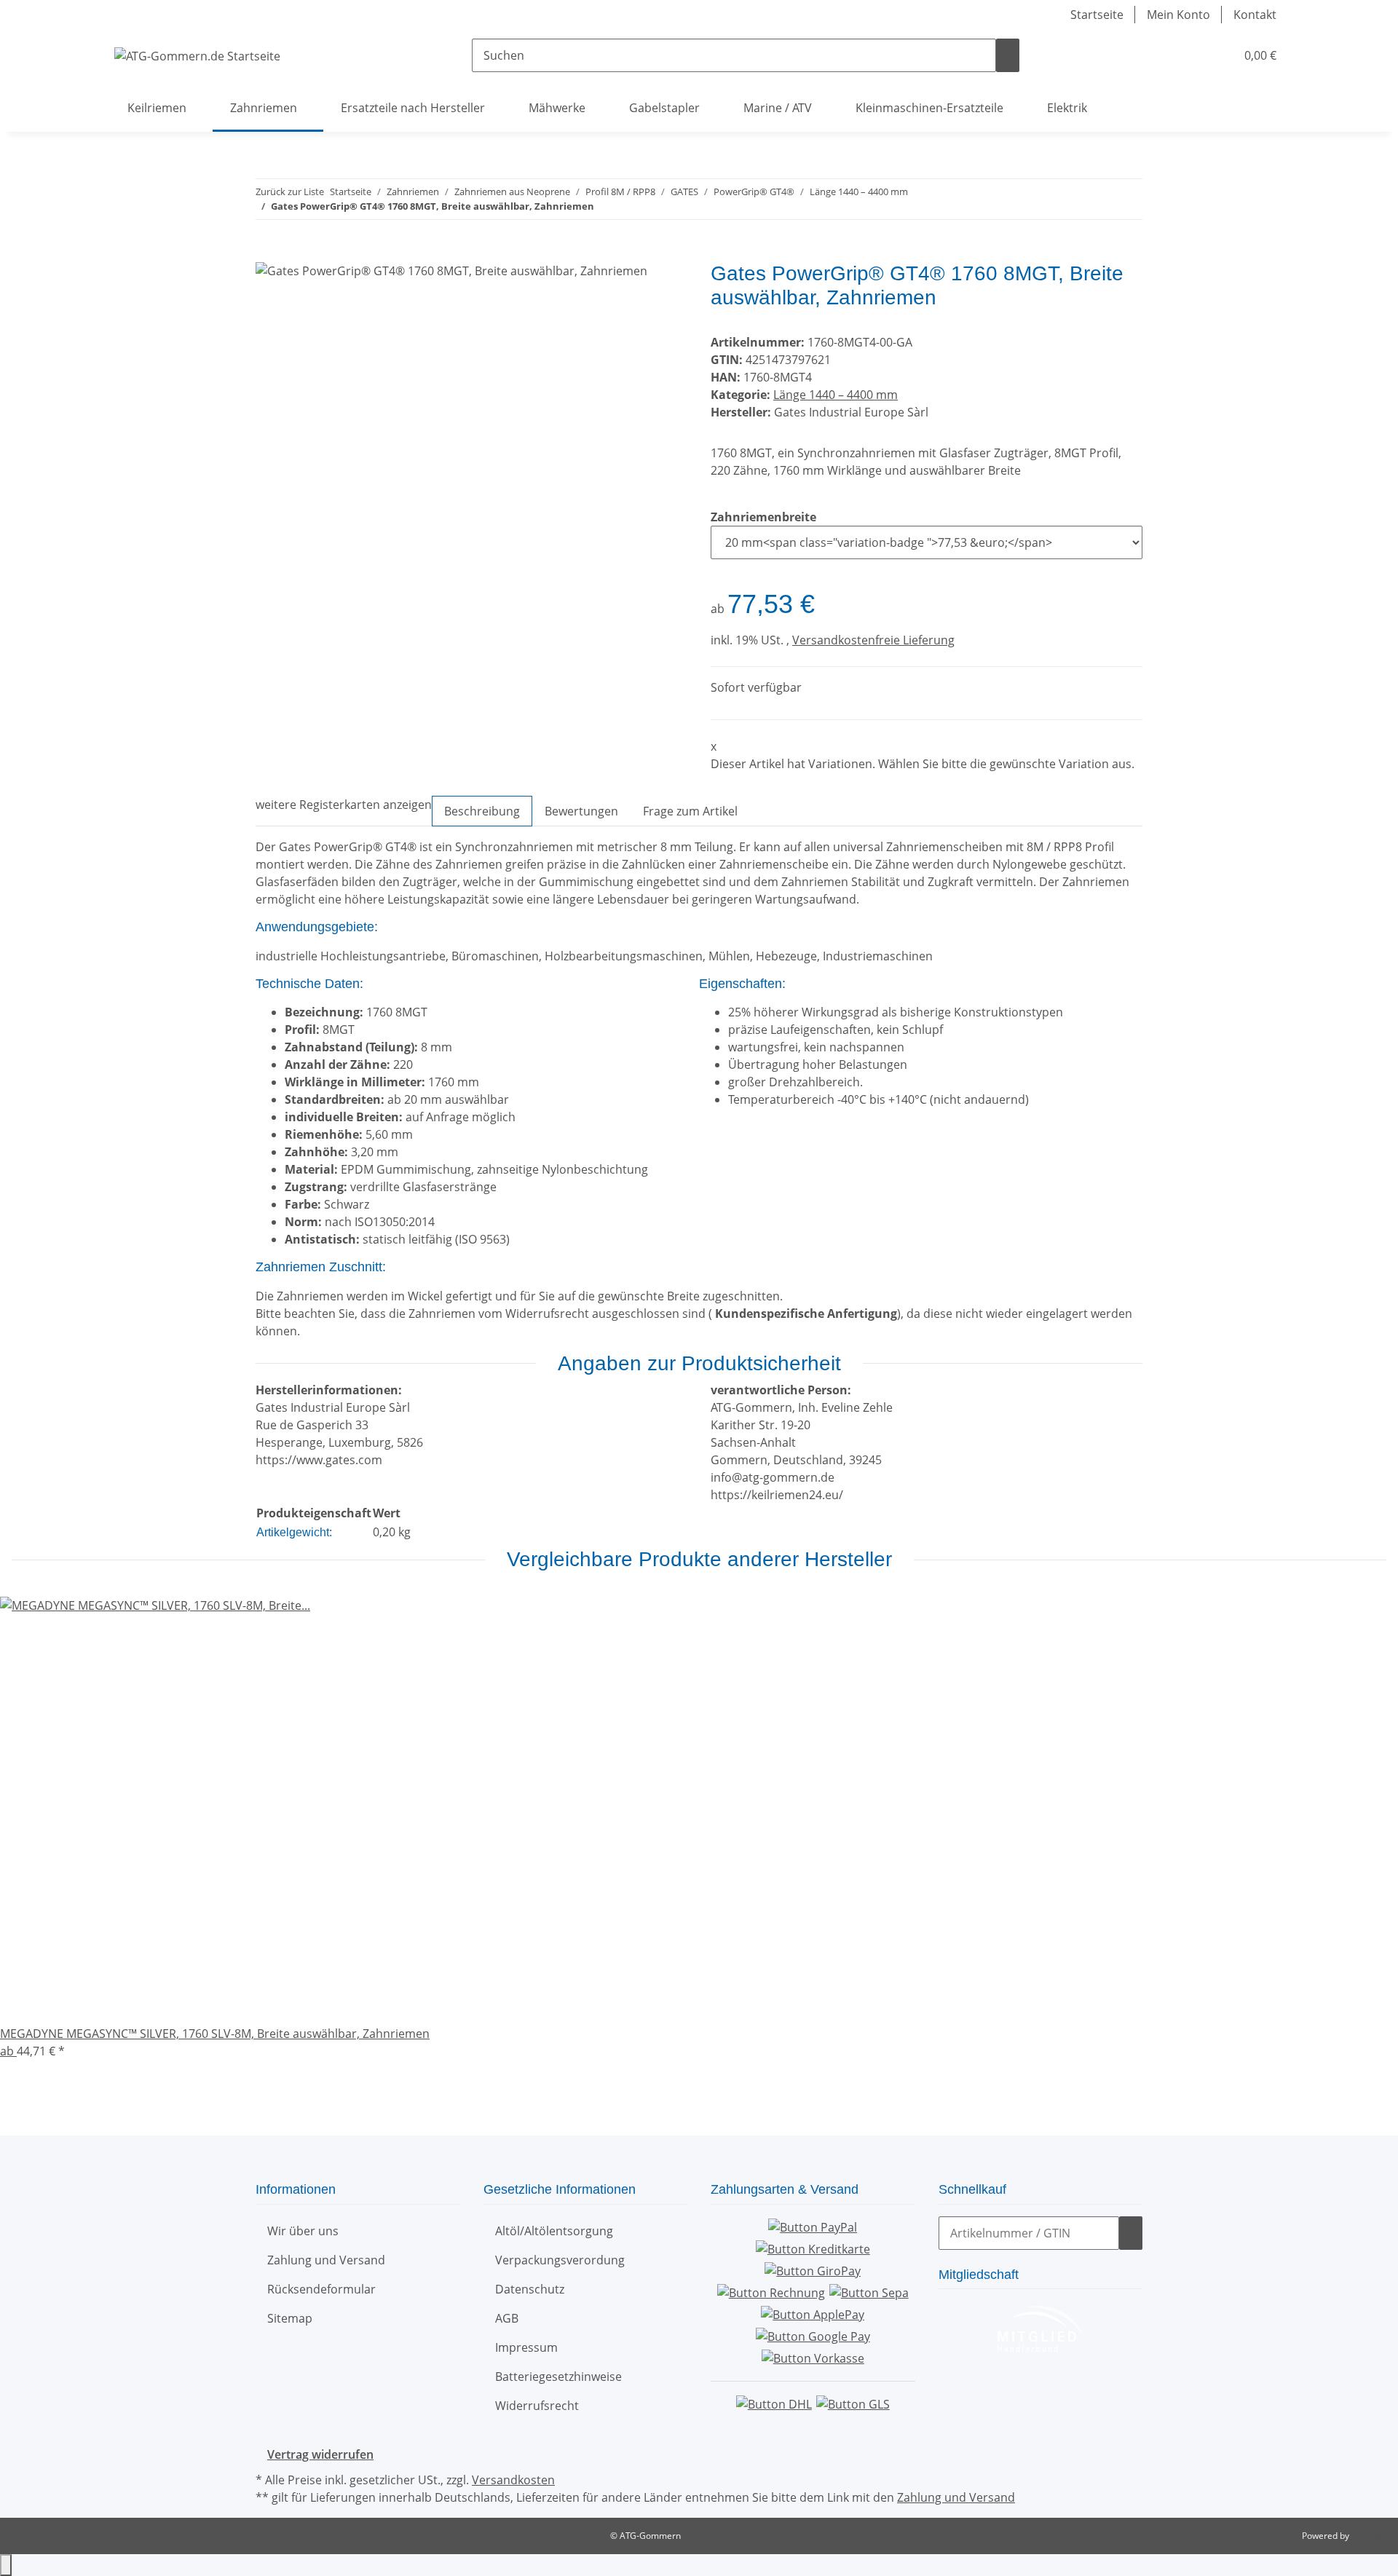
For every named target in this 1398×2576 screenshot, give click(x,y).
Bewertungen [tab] (581, 811)
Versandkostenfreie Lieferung (873, 640)
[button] (1195, 55)
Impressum (526, 2347)
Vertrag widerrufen (320, 2454)
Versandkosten (513, 2480)
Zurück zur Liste (290, 191)
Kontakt (1255, 15)
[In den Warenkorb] (267, 253)
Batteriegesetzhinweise (558, 2377)
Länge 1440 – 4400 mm (836, 395)
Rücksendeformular (321, 2289)
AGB (507, 2318)
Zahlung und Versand (326, 2260)
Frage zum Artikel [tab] (690, 811)
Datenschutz (530, 2289)
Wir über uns (303, 2231)
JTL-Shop (1369, 2536)
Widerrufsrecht (537, 2406)
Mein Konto (1178, 15)
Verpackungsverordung (560, 2260)
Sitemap (290, 2318)
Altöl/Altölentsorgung (554, 2231)
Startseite (1097, 15)
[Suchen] (1008, 55)
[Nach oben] (6, 2565)
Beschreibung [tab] (482, 811)
